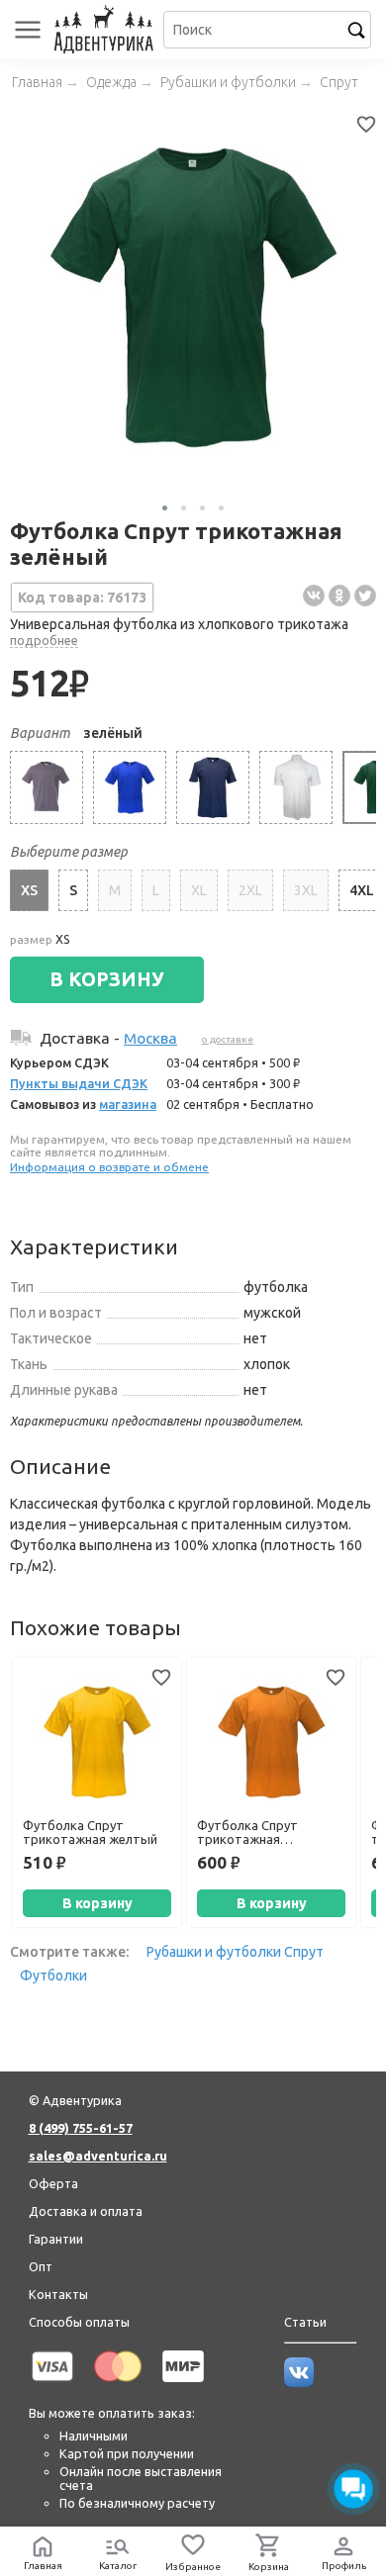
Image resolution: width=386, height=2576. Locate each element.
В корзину (97, 1903)
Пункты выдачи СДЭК (79, 1083)
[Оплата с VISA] (52, 2385)
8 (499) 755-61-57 (81, 2128)
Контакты (58, 2294)
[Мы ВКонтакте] (299, 2382)
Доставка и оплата (86, 2211)
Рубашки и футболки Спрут (235, 1952)
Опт (41, 2266)
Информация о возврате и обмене (109, 1167)
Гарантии (56, 2239)
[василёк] (130, 787)
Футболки (53, 1976)
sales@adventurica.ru (98, 2156)
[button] (165, 508)
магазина (128, 1104)
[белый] (296, 787)
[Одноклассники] (339, 596)
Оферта (53, 2183)
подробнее (44, 640)
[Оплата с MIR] (183, 2385)
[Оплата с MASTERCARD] (118, 2385)
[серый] (47, 787)
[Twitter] (365, 596)
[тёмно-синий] (213, 787)
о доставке (228, 1039)
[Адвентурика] (106, 30)
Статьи (305, 2322)
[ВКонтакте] (314, 596)
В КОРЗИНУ (107, 979)
